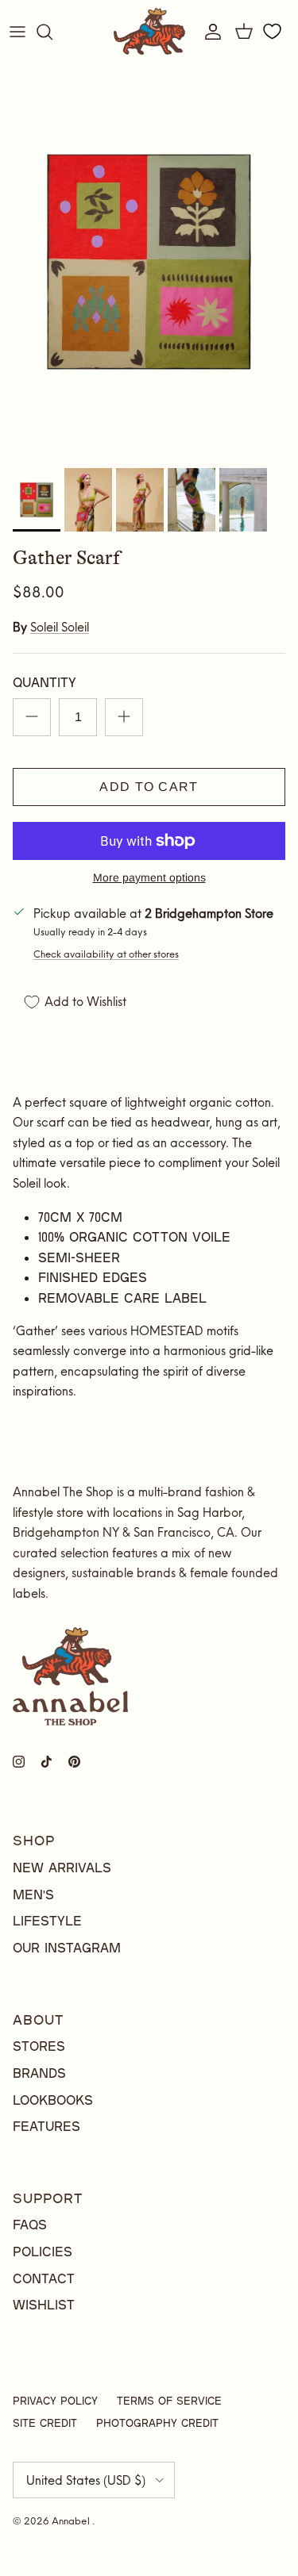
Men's (33, 1894)
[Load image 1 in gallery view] (149, 262)
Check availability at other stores (106, 954)
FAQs (30, 2224)
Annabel (72, 2521)
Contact (44, 2278)
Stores (39, 2046)
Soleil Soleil (60, 627)
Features (46, 2126)
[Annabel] (149, 31)
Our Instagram (67, 1947)
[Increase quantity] (124, 717)
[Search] (52, 32)
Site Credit (45, 2423)
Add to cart (149, 787)
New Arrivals (62, 1867)
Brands (39, 2073)
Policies (43, 2251)
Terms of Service (169, 2401)
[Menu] (17, 32)
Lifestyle (47, 1920)
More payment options (149, 877)
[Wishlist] (272, 32)
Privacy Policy (55, 2401)
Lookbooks (53, 2100)
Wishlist (44, 2304)
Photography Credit (157, 2423)
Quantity (45, 682)
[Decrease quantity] (32, 717)
